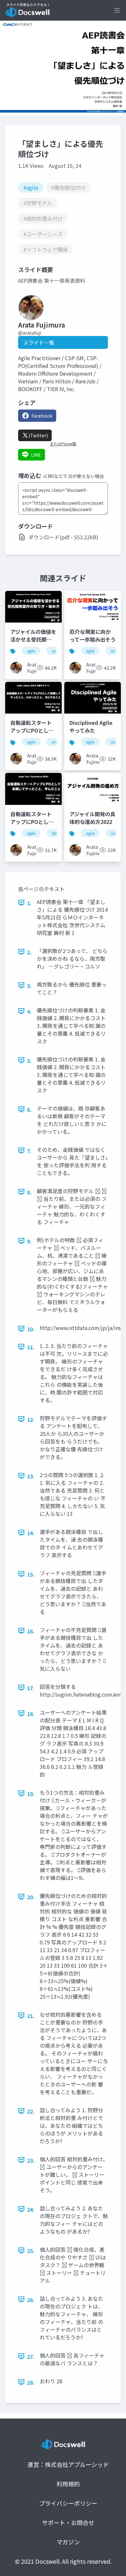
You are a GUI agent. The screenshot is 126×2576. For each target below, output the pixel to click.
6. (29, 1110)
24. (31, 2209)
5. (29, 1060)
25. (31, 2251)
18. (31, 1714)
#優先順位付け (68, 188)
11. (31, 1347)
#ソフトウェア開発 (46, 249)
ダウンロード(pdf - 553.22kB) (63, 537)
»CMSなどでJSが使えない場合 (73, 476)
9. (29, 1241)
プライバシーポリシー (68, 2503)
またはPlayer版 (63, 444)
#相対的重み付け (43, 218)
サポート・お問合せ (68, 2522)
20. (31, 1897)
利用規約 (68, 2484)
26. (31, 2300)
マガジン (68, 2542)
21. (31, 2016)
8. (29, 1192)
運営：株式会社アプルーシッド (68, 2464)
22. (31, 2111)
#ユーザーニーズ (43, 234)
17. (31, 1688)
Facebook (42, 416)
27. (31, 2357)
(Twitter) (38, 435)
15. (31, 1574)
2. (29, 952)
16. (31, 1631)
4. (29, 1011)
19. (31, 1794)
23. (31, 2160)
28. (31, 2382)
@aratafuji (30, 333)
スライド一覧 (39, 342)
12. (31, 1419)
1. (29, 903)
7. (29, 1151)
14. (31, 1533)
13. (31, 1476)
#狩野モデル (38, 203)
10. (31, 1329)
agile (31, 651)
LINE (36, 455)
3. (29, 986)
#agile (31, 188)
